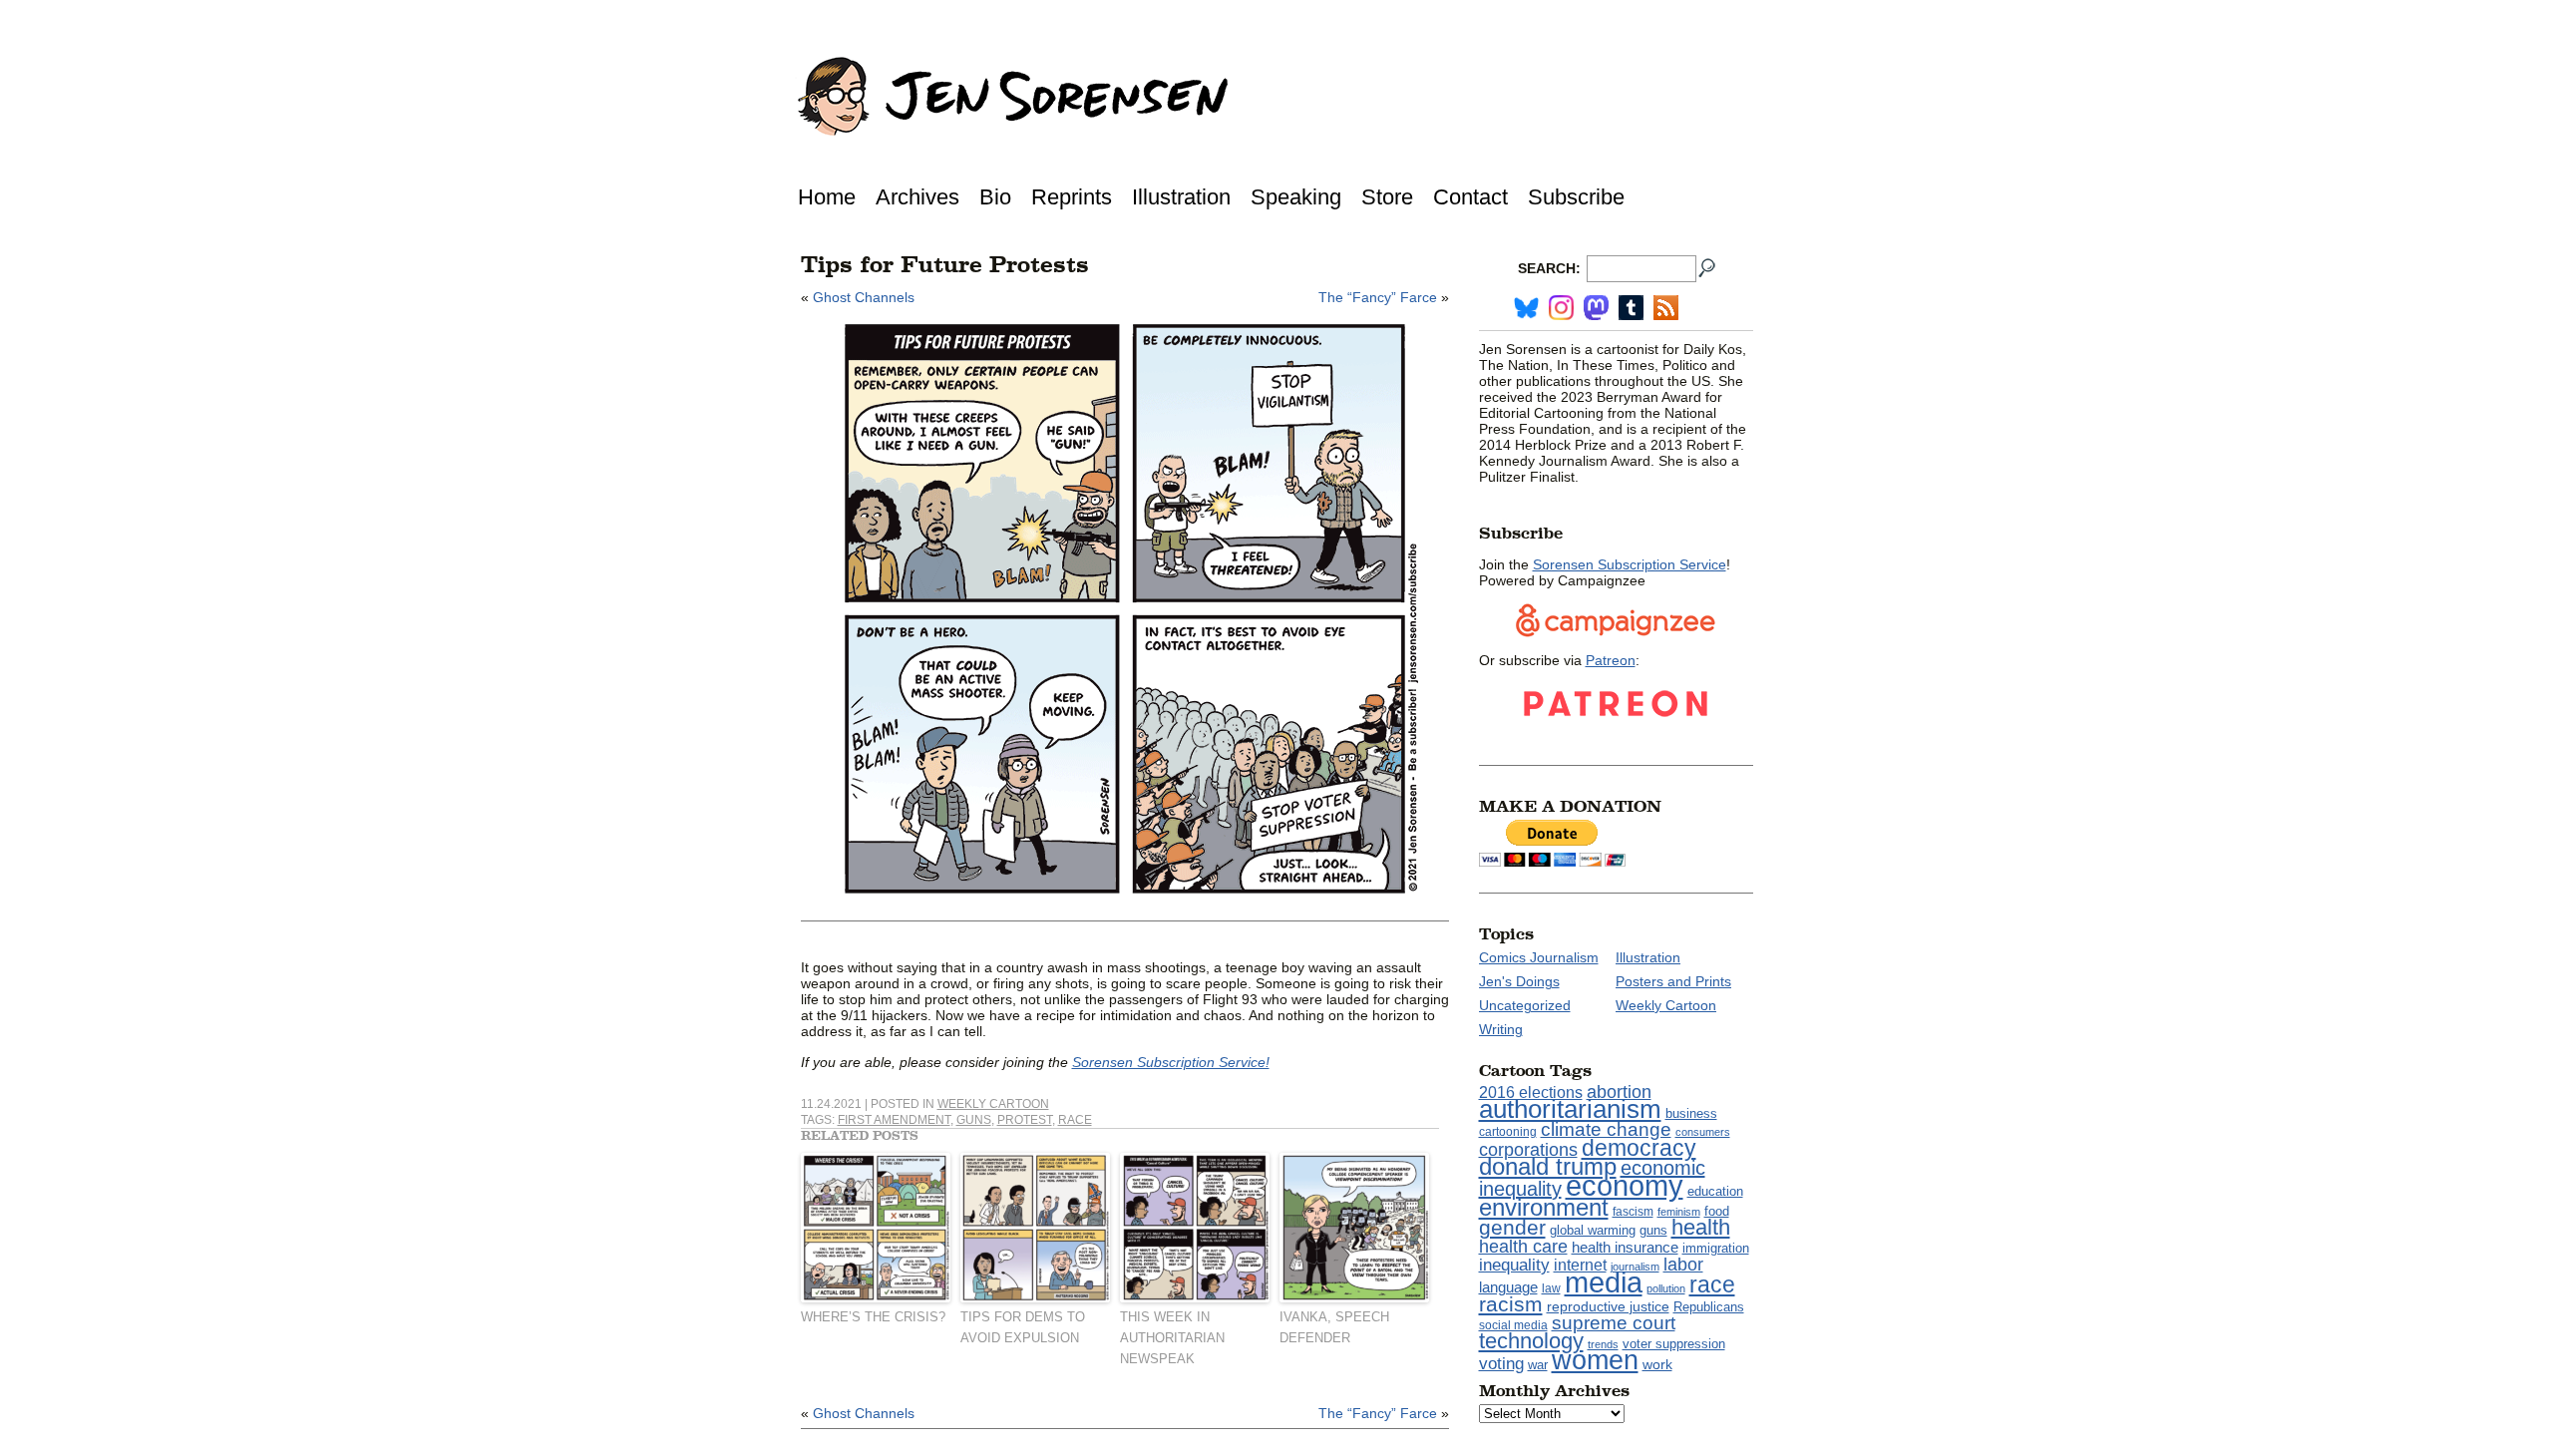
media (1604, 1282)
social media (1513, 1325)
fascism (1633, 1212)
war (1538, 1365)
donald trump (1548, 1166)
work (1657, 1364)
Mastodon (1596, 308)
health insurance (1625, 1248)
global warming (1593, 1231)
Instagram (1561, 308)
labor (1683, 1265)
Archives (917, 197)
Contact (1470, 197)
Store (1387, 197)
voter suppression (1674, 1344)
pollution (1666, 1288)
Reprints (1072, 197)
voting (1501, 1364)
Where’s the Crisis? (873, 1317)
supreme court (1614, 1323)
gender (1512, 1227)
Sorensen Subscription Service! (1171, 1062)
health (1701, 1227)
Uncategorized (1525, 1005)
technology (1531, 1341)
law (1551, 1288)
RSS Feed (1666, 308)
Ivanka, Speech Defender (1334, 1327)
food (1717, 1212)
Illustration (1181, 197)
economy (1625, 1185)
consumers (1703, 1132)
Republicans (1709, 1307)
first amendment (894, 1120)
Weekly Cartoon (993, 1104)
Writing (1501, 1029)
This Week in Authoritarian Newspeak (1172, 1338)
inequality (1514, 1265)
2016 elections (1531, 1092)
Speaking (1296, 197)
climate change (1606, 1129)
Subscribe (1576, 197)
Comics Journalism (1539, 957)
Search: (1549, 268)
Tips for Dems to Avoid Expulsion (1023, 1327)
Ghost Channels (864, 297)
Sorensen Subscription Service (1630, 564)
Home (827, 197)
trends (1603, 1344)
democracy (1639, 1148)
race (1075, 1120)
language (1508, 1287)
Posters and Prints (1673, 981)
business (1691, 1113)
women (1595, 1360)
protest (1025, 1120)
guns (974, 1120)
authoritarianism (1570, 1109)
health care (1523, 1247)
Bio (995, 197)
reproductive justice (1608, 1306)
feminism (1679, 1212)
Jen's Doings (1519, 981)
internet (1580, 1265)
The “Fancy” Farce (1378, 297)
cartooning (1508, 1131)
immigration (1716, 1248)
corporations (1528, 1150)
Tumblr (1631, 308)
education (1715, 1191)
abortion (1619, 1092)
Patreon (1611, 660)
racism (1511, 1304)
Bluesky (1526, 308)
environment (1544, 1207)
